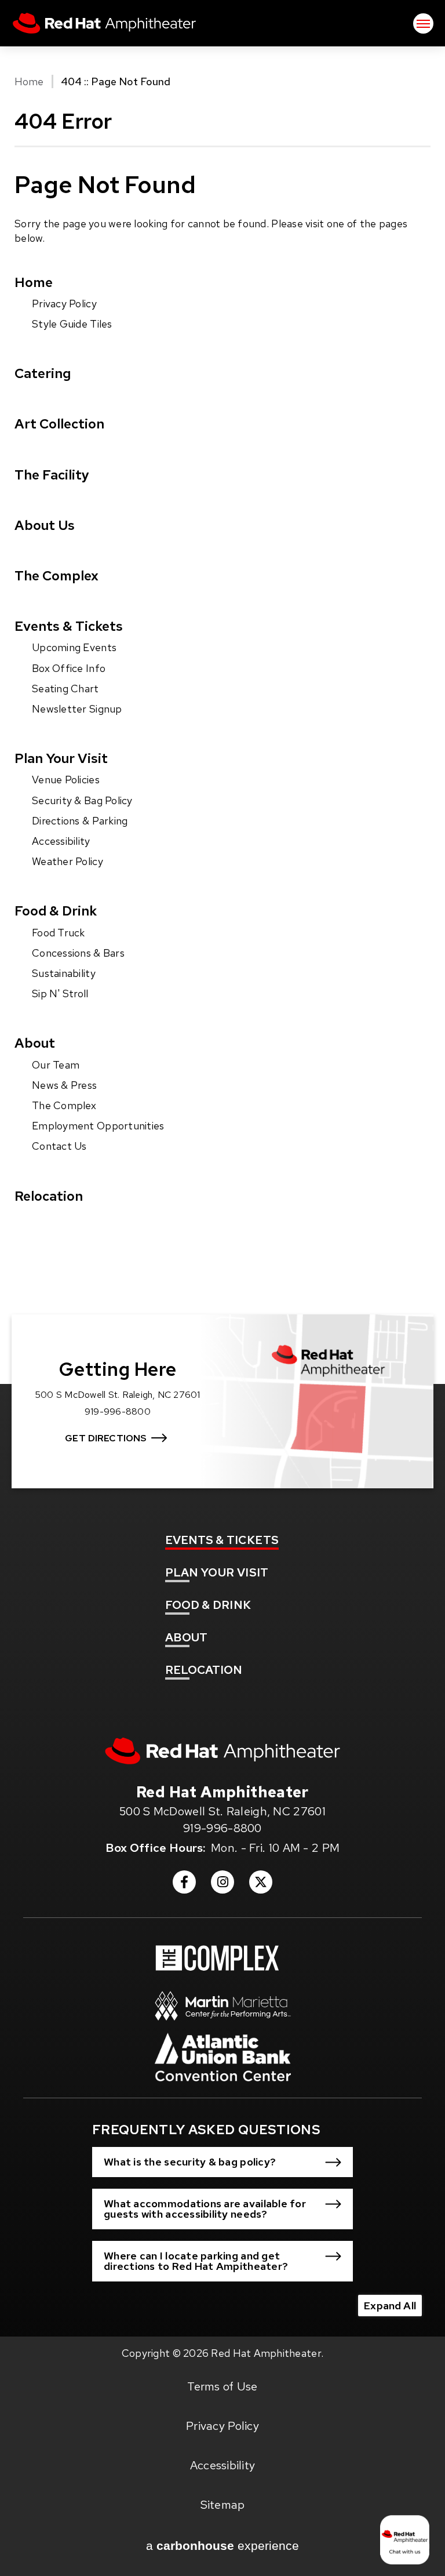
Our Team (56, 1065)
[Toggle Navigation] (423, 23)
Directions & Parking (80, 821)
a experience (222, 2546)
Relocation (49, 1196)
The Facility (52, 475)
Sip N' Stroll (60, 993)
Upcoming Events (74, 647)
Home (29, 81)
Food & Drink (56, 911)
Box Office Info (69, 668)
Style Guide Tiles (72, 324)
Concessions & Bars (78, 953)
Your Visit (217, 1572)
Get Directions (106, 1438)
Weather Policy (68, 861)
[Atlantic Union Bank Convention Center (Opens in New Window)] (223, 2063)
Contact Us (59, 1146)
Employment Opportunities (98, 1126)
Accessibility (61, 841)
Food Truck (59, 933)
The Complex (56, 575)
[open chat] (407, 2540)
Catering (43, 373)
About (35, 1043)
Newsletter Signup (77, 709)
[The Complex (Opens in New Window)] (217, 1958)
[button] (222, 2162)
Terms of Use (222, 2386)
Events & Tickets (69, 626)
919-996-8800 (222, 1828)
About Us (45, 525)
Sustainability (64, 973)
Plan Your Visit (61, 758)
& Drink (208, 1605)
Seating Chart (65, 688)
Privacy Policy (64, 304)
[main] (222, 686)
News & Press (64, 1085)
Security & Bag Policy (82, 800)
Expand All (390, 2306)
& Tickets (222, 1540)
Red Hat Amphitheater (104, 23)
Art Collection (59, 424)
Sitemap (223, 2505)
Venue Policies (66, 780)
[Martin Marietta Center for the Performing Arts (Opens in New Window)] (223, 2012)
